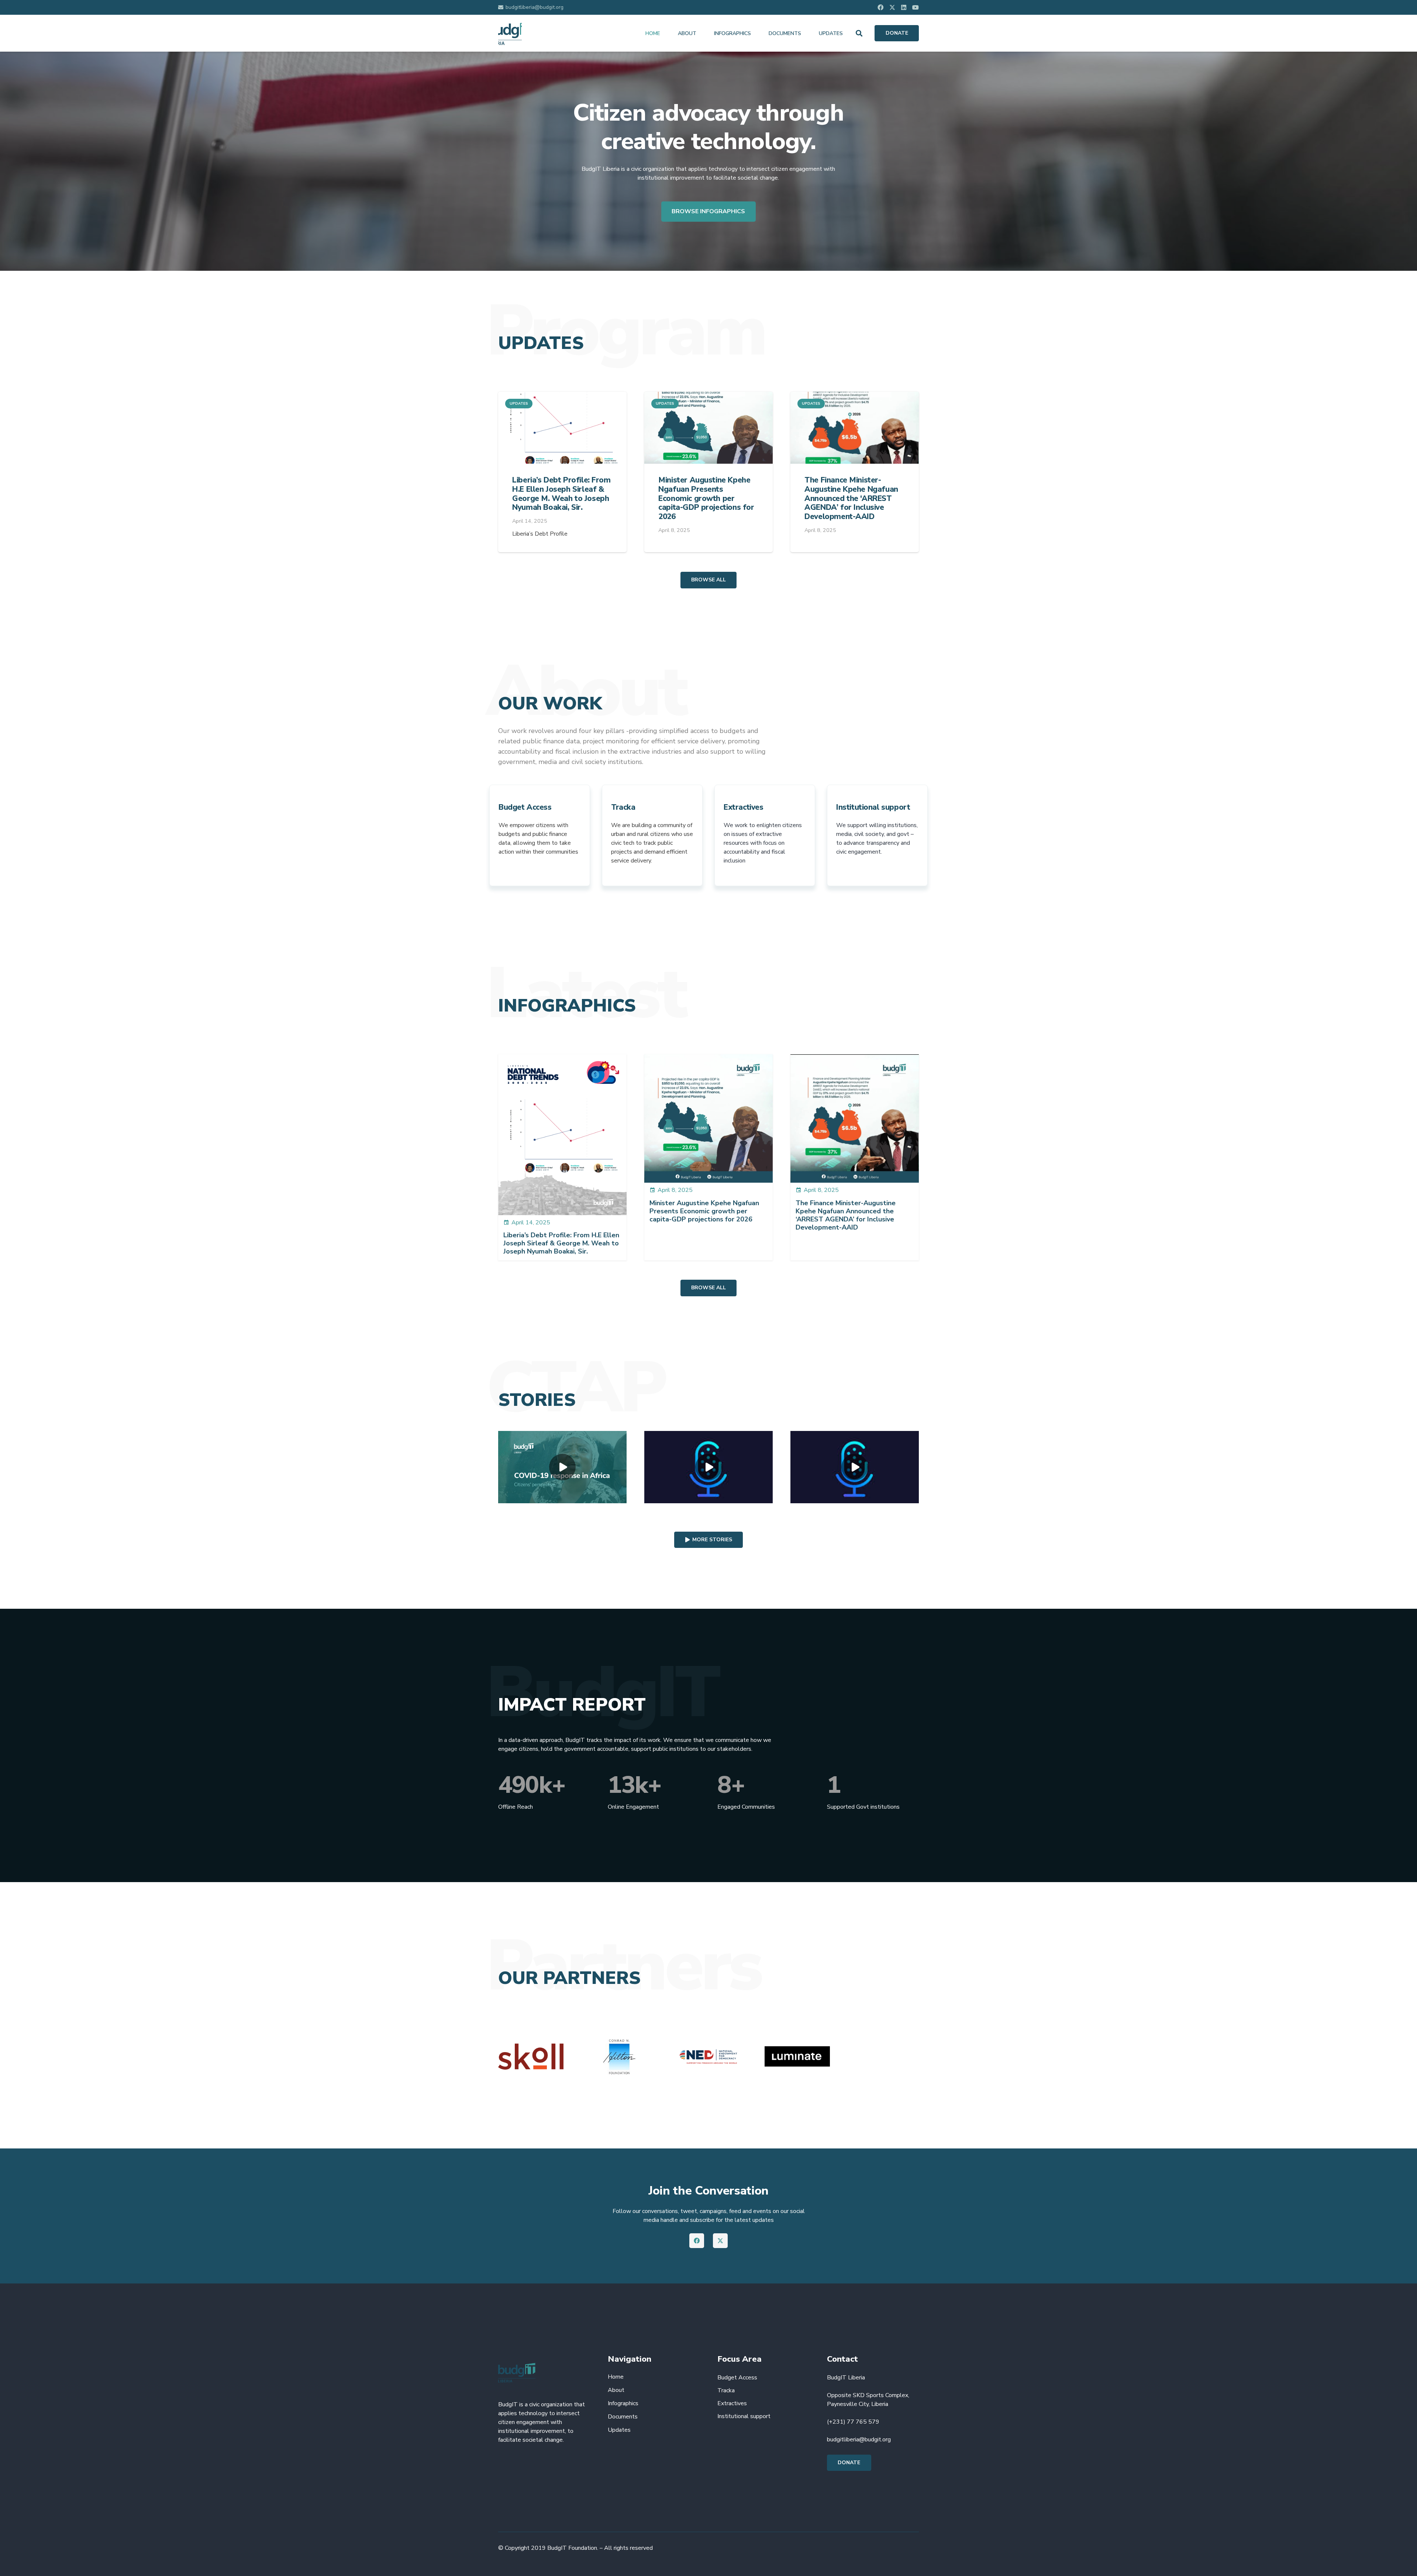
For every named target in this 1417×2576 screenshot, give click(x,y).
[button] (859, 33)
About (616, 2390)
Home (616, 2377)
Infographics (623, 2403)
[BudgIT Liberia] (510, 33)
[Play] (562, 1467)
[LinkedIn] (904, 7)
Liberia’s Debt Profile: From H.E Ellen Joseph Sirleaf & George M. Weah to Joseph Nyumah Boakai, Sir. (561, 494)
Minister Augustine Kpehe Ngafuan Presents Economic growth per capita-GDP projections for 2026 (706, 498)
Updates (619, 2430)
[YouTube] (916, 7)
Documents (623, 2417)
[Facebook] (880, 7)
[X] (892, 7)
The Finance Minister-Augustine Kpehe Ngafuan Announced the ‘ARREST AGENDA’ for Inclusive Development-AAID (851, 498)
